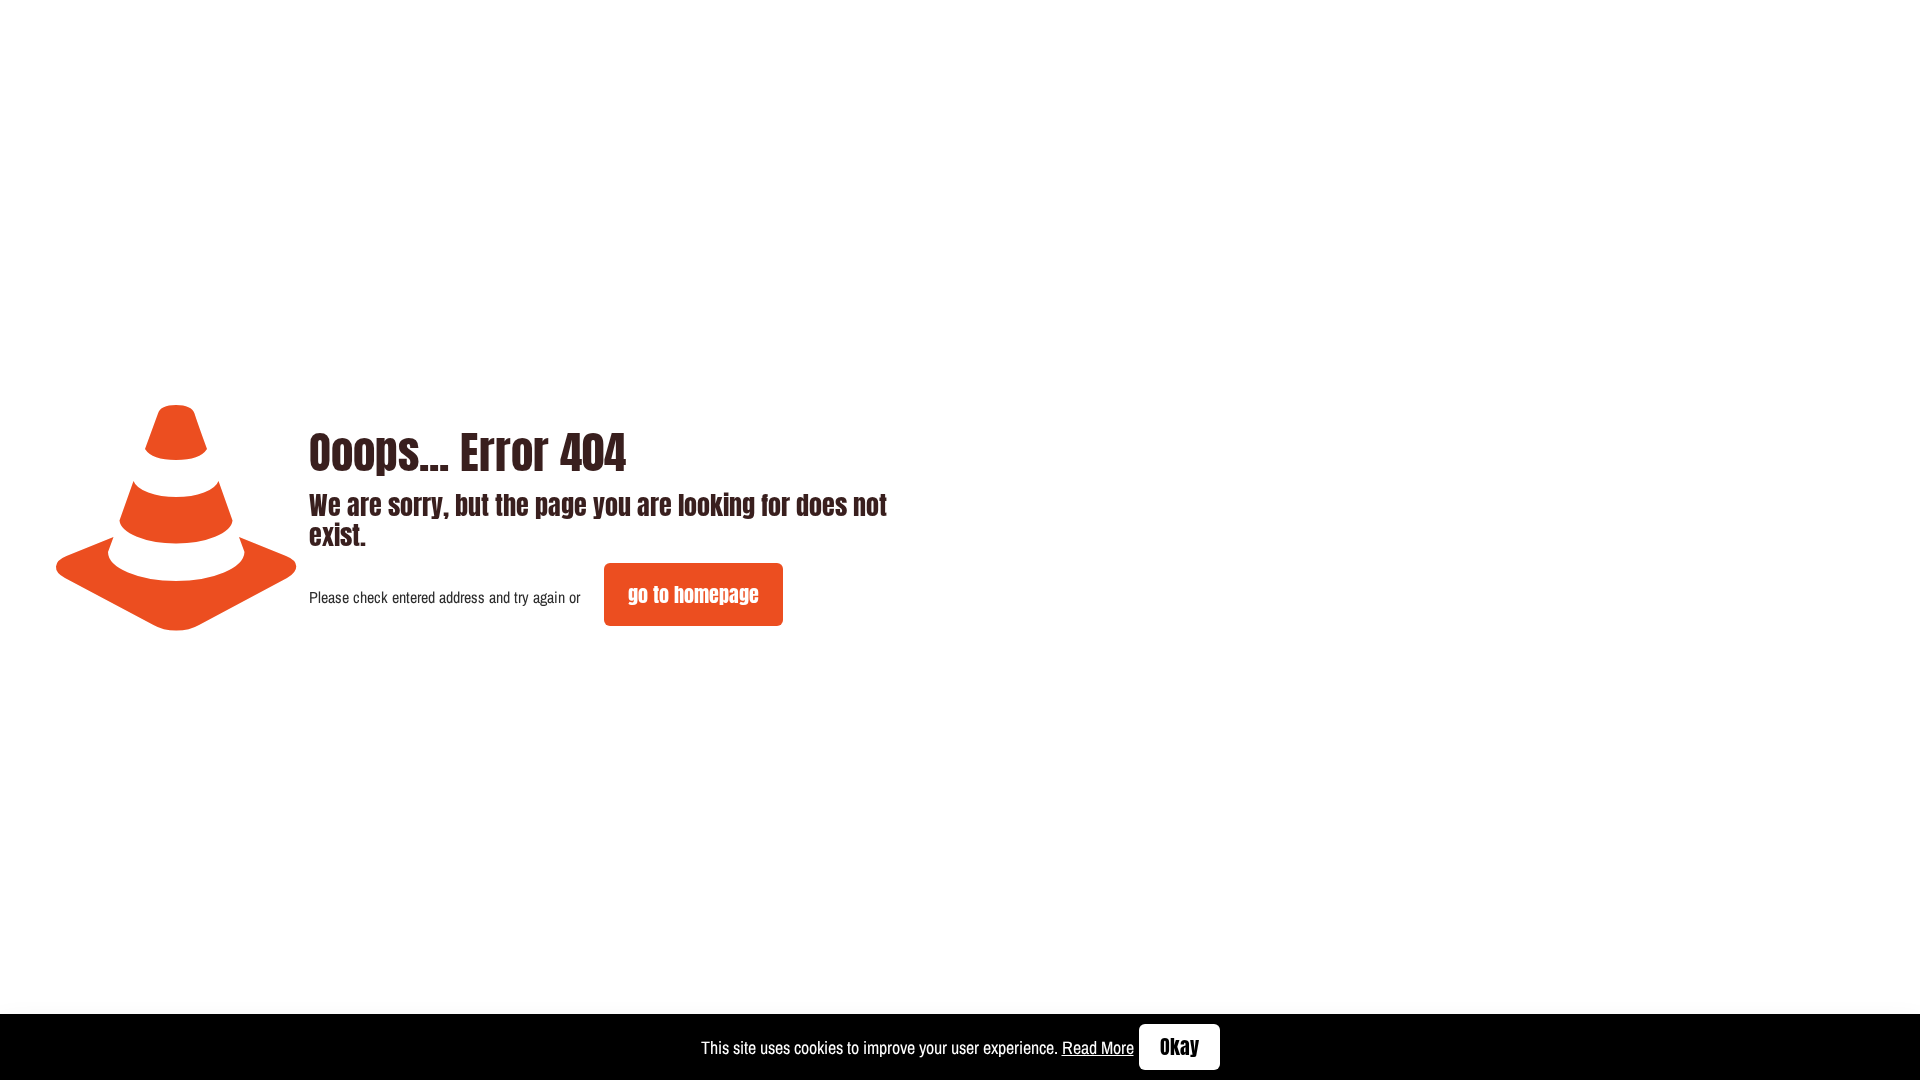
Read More (1098, 1047)
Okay (1179, 1046)
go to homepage (693, 594)
